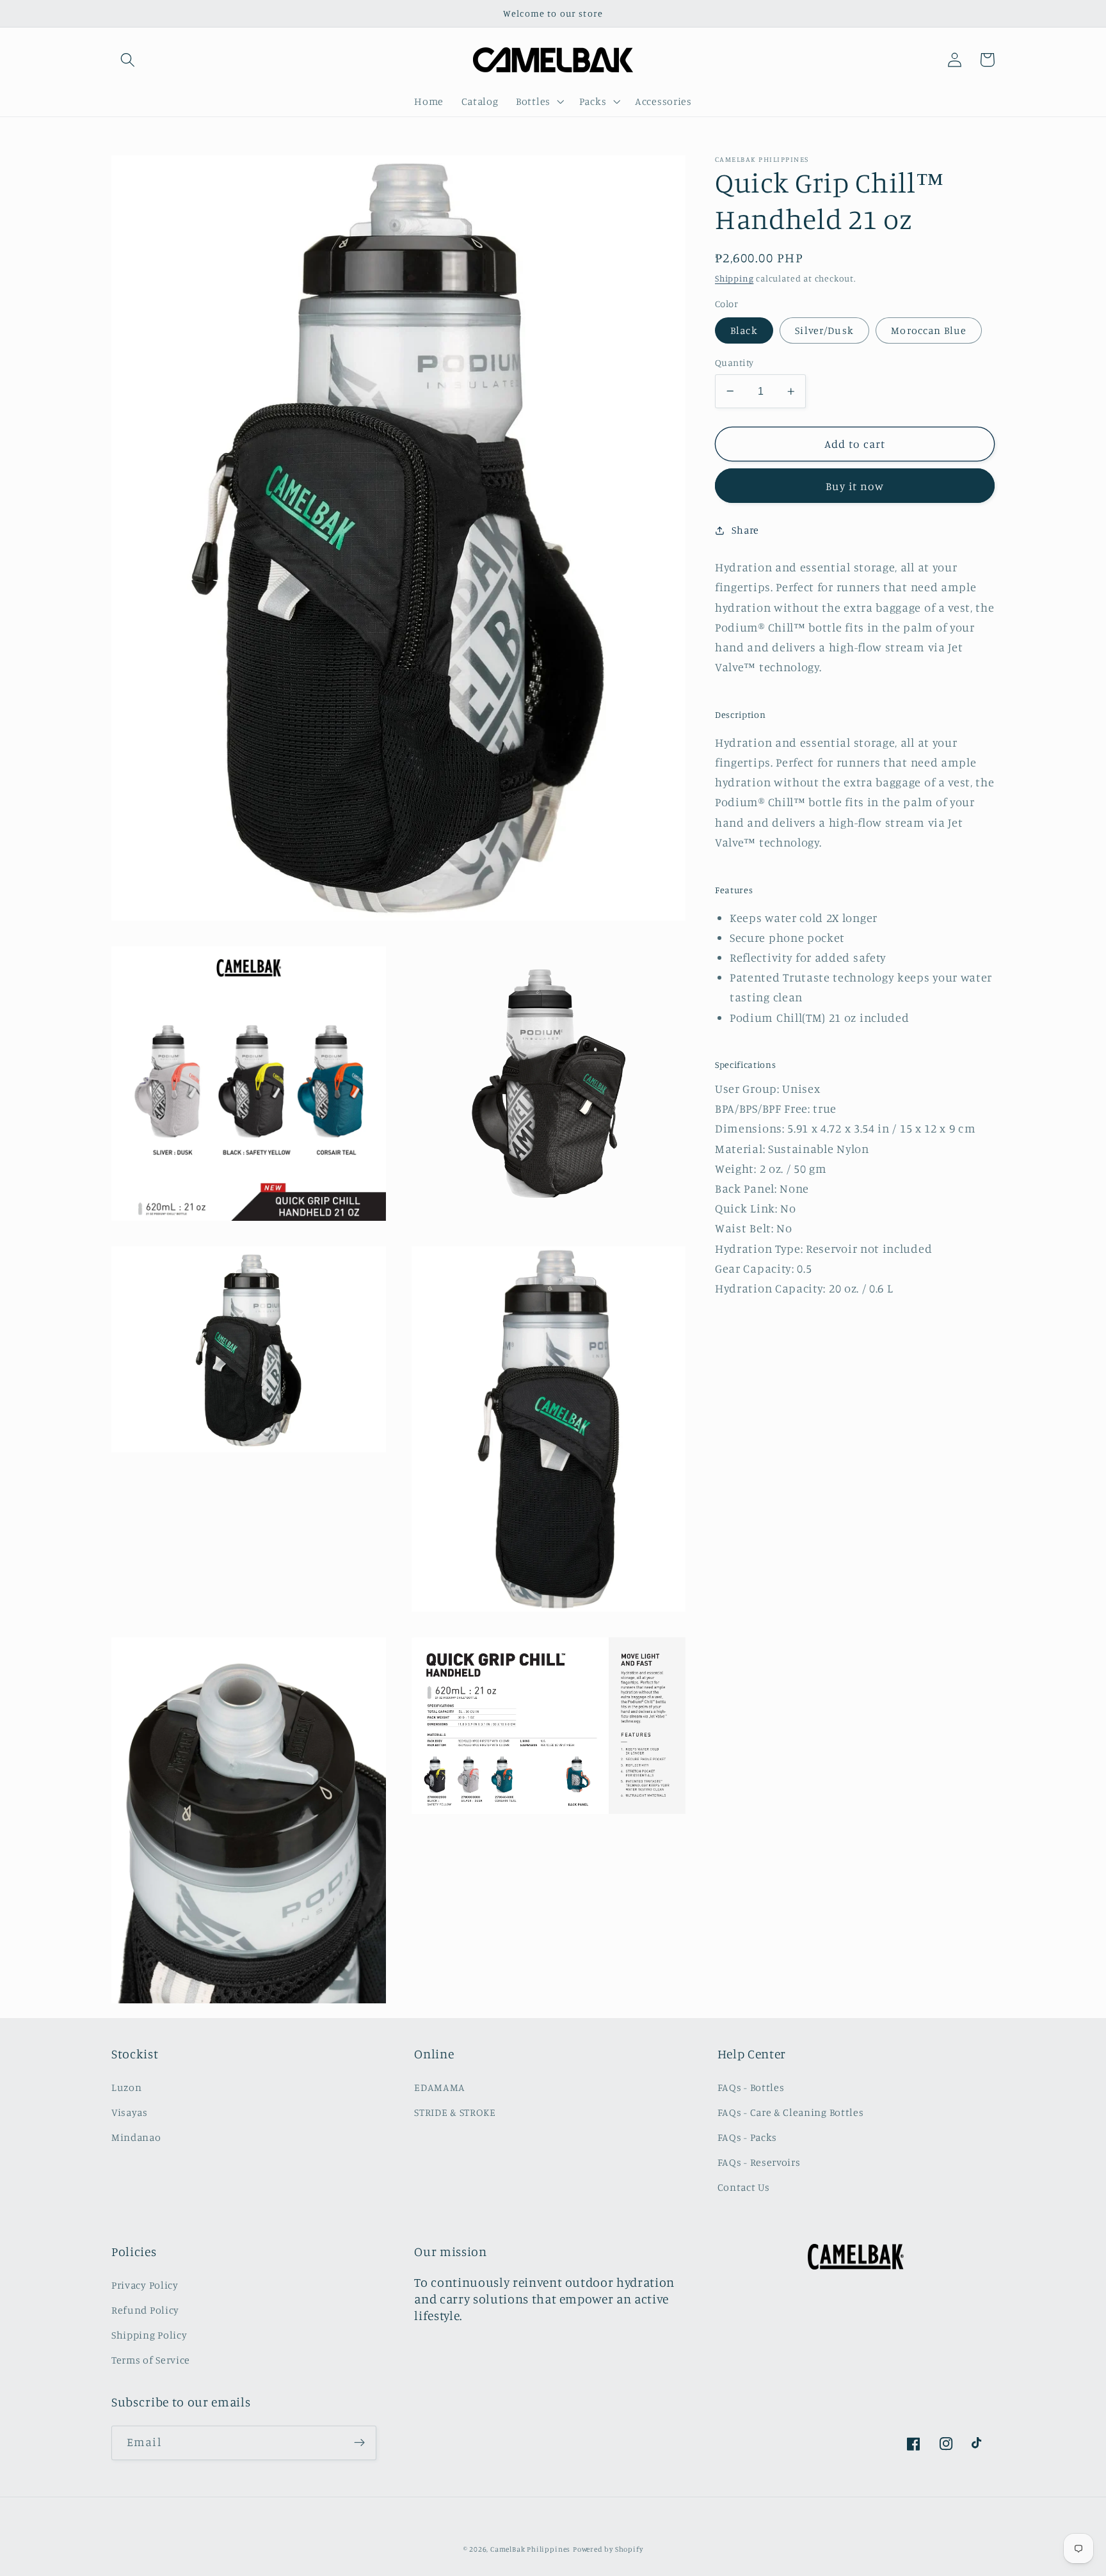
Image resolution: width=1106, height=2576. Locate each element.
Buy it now (855, 486)
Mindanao (136, 2137)
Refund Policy (145, 2310)
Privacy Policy (145, 2285)
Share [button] (745, 530)
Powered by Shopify (608, 2549)
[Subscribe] (359, 2443)
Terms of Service (151, 2360)
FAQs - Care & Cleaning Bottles (791, 2112)
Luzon (126, 2087)
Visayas (130, 2112)
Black (744, 330)
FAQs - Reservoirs (759, 2162)
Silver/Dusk (824, 330)
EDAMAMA (440, 2087)
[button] (128, 60)
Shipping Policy (149, 2335)
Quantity (734, 362)
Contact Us (744, 2187)
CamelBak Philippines (530, 2549)
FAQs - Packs (747, 2137)
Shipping (734, 279)
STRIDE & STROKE (455, 2112)
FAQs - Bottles (751, 2087)
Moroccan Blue (929, 330)
